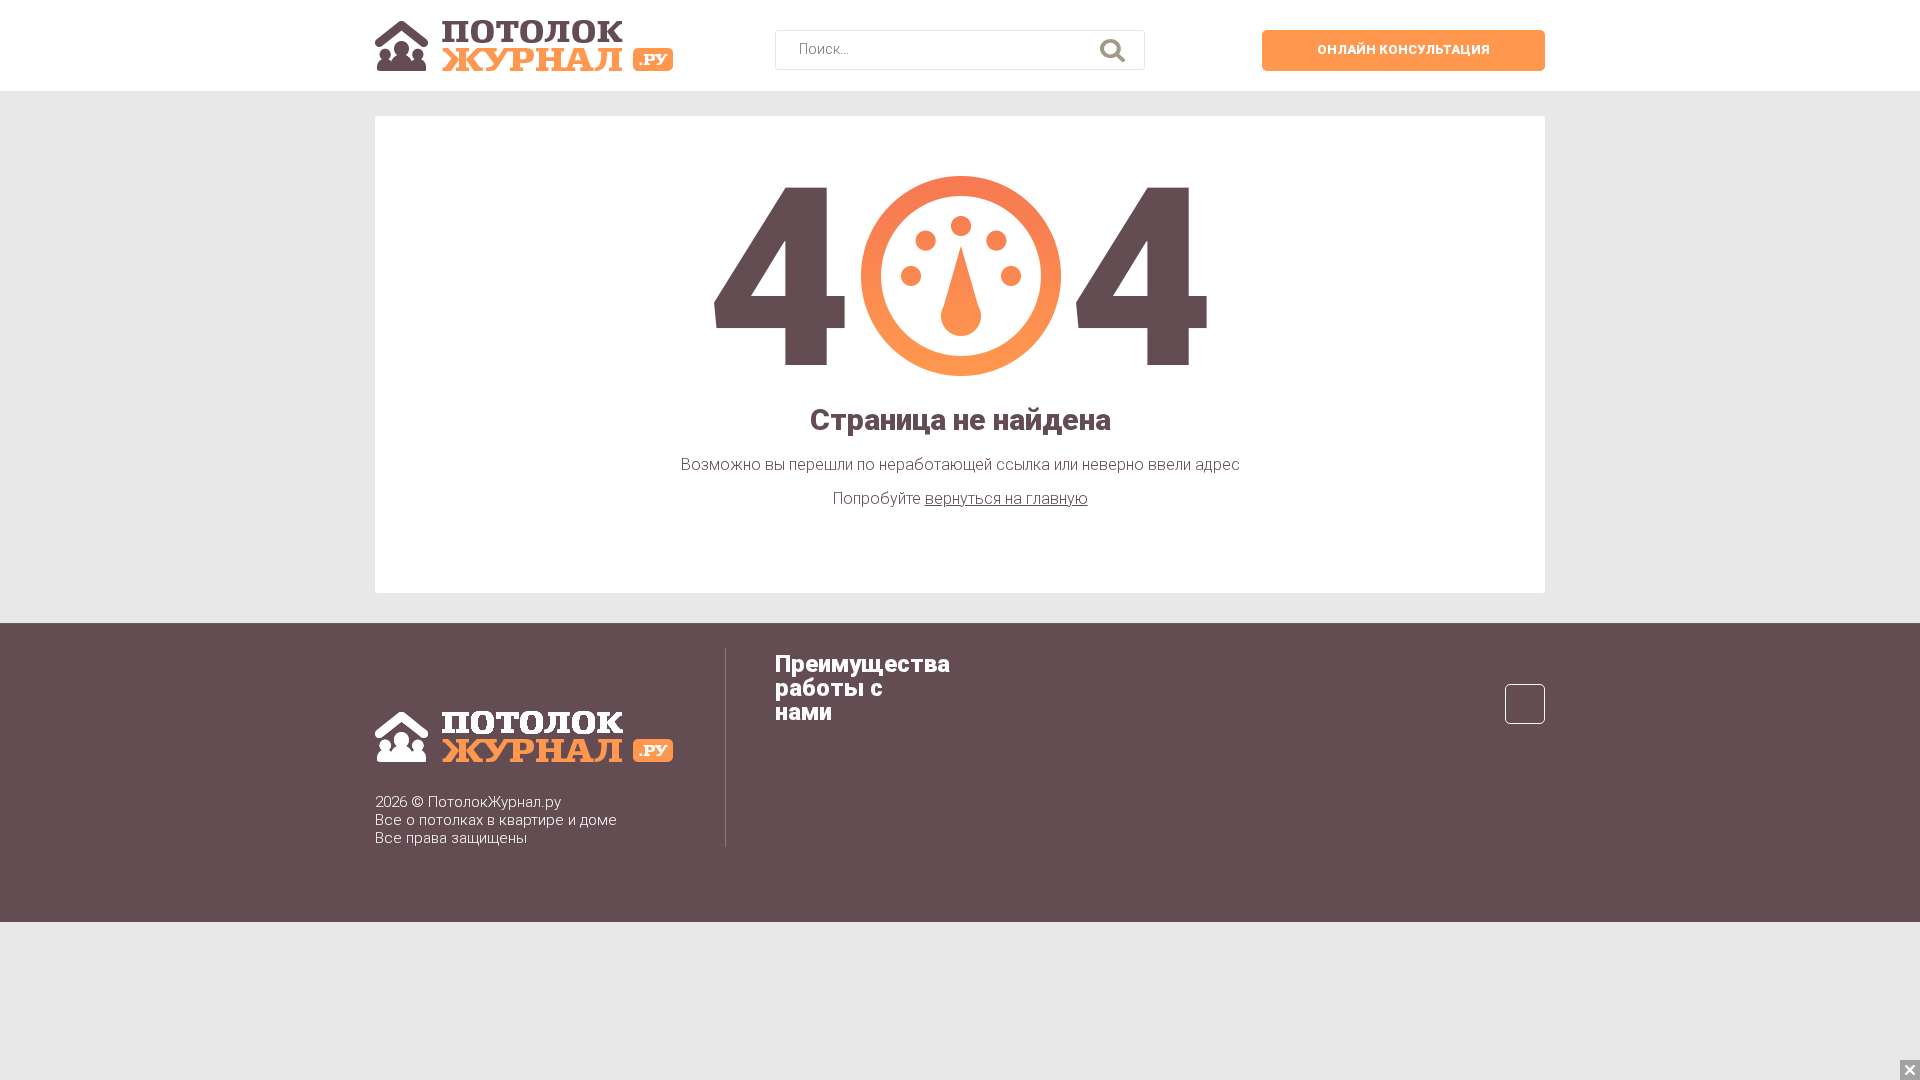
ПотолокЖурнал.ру (494, 802)
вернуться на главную (1006, 498)
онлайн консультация (1403, 49)
